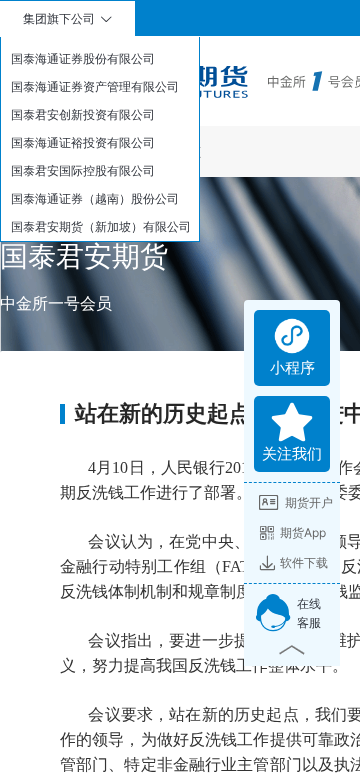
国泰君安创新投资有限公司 (83, 114)
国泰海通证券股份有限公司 (83, 58)
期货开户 (309, 502)
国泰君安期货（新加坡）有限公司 (101, 226)
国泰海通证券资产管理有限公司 (95, 86)
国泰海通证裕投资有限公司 (83, 142)
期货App (303, 532)
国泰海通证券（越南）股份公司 (95, 198)
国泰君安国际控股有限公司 (83, 170)
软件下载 (304, 562)
